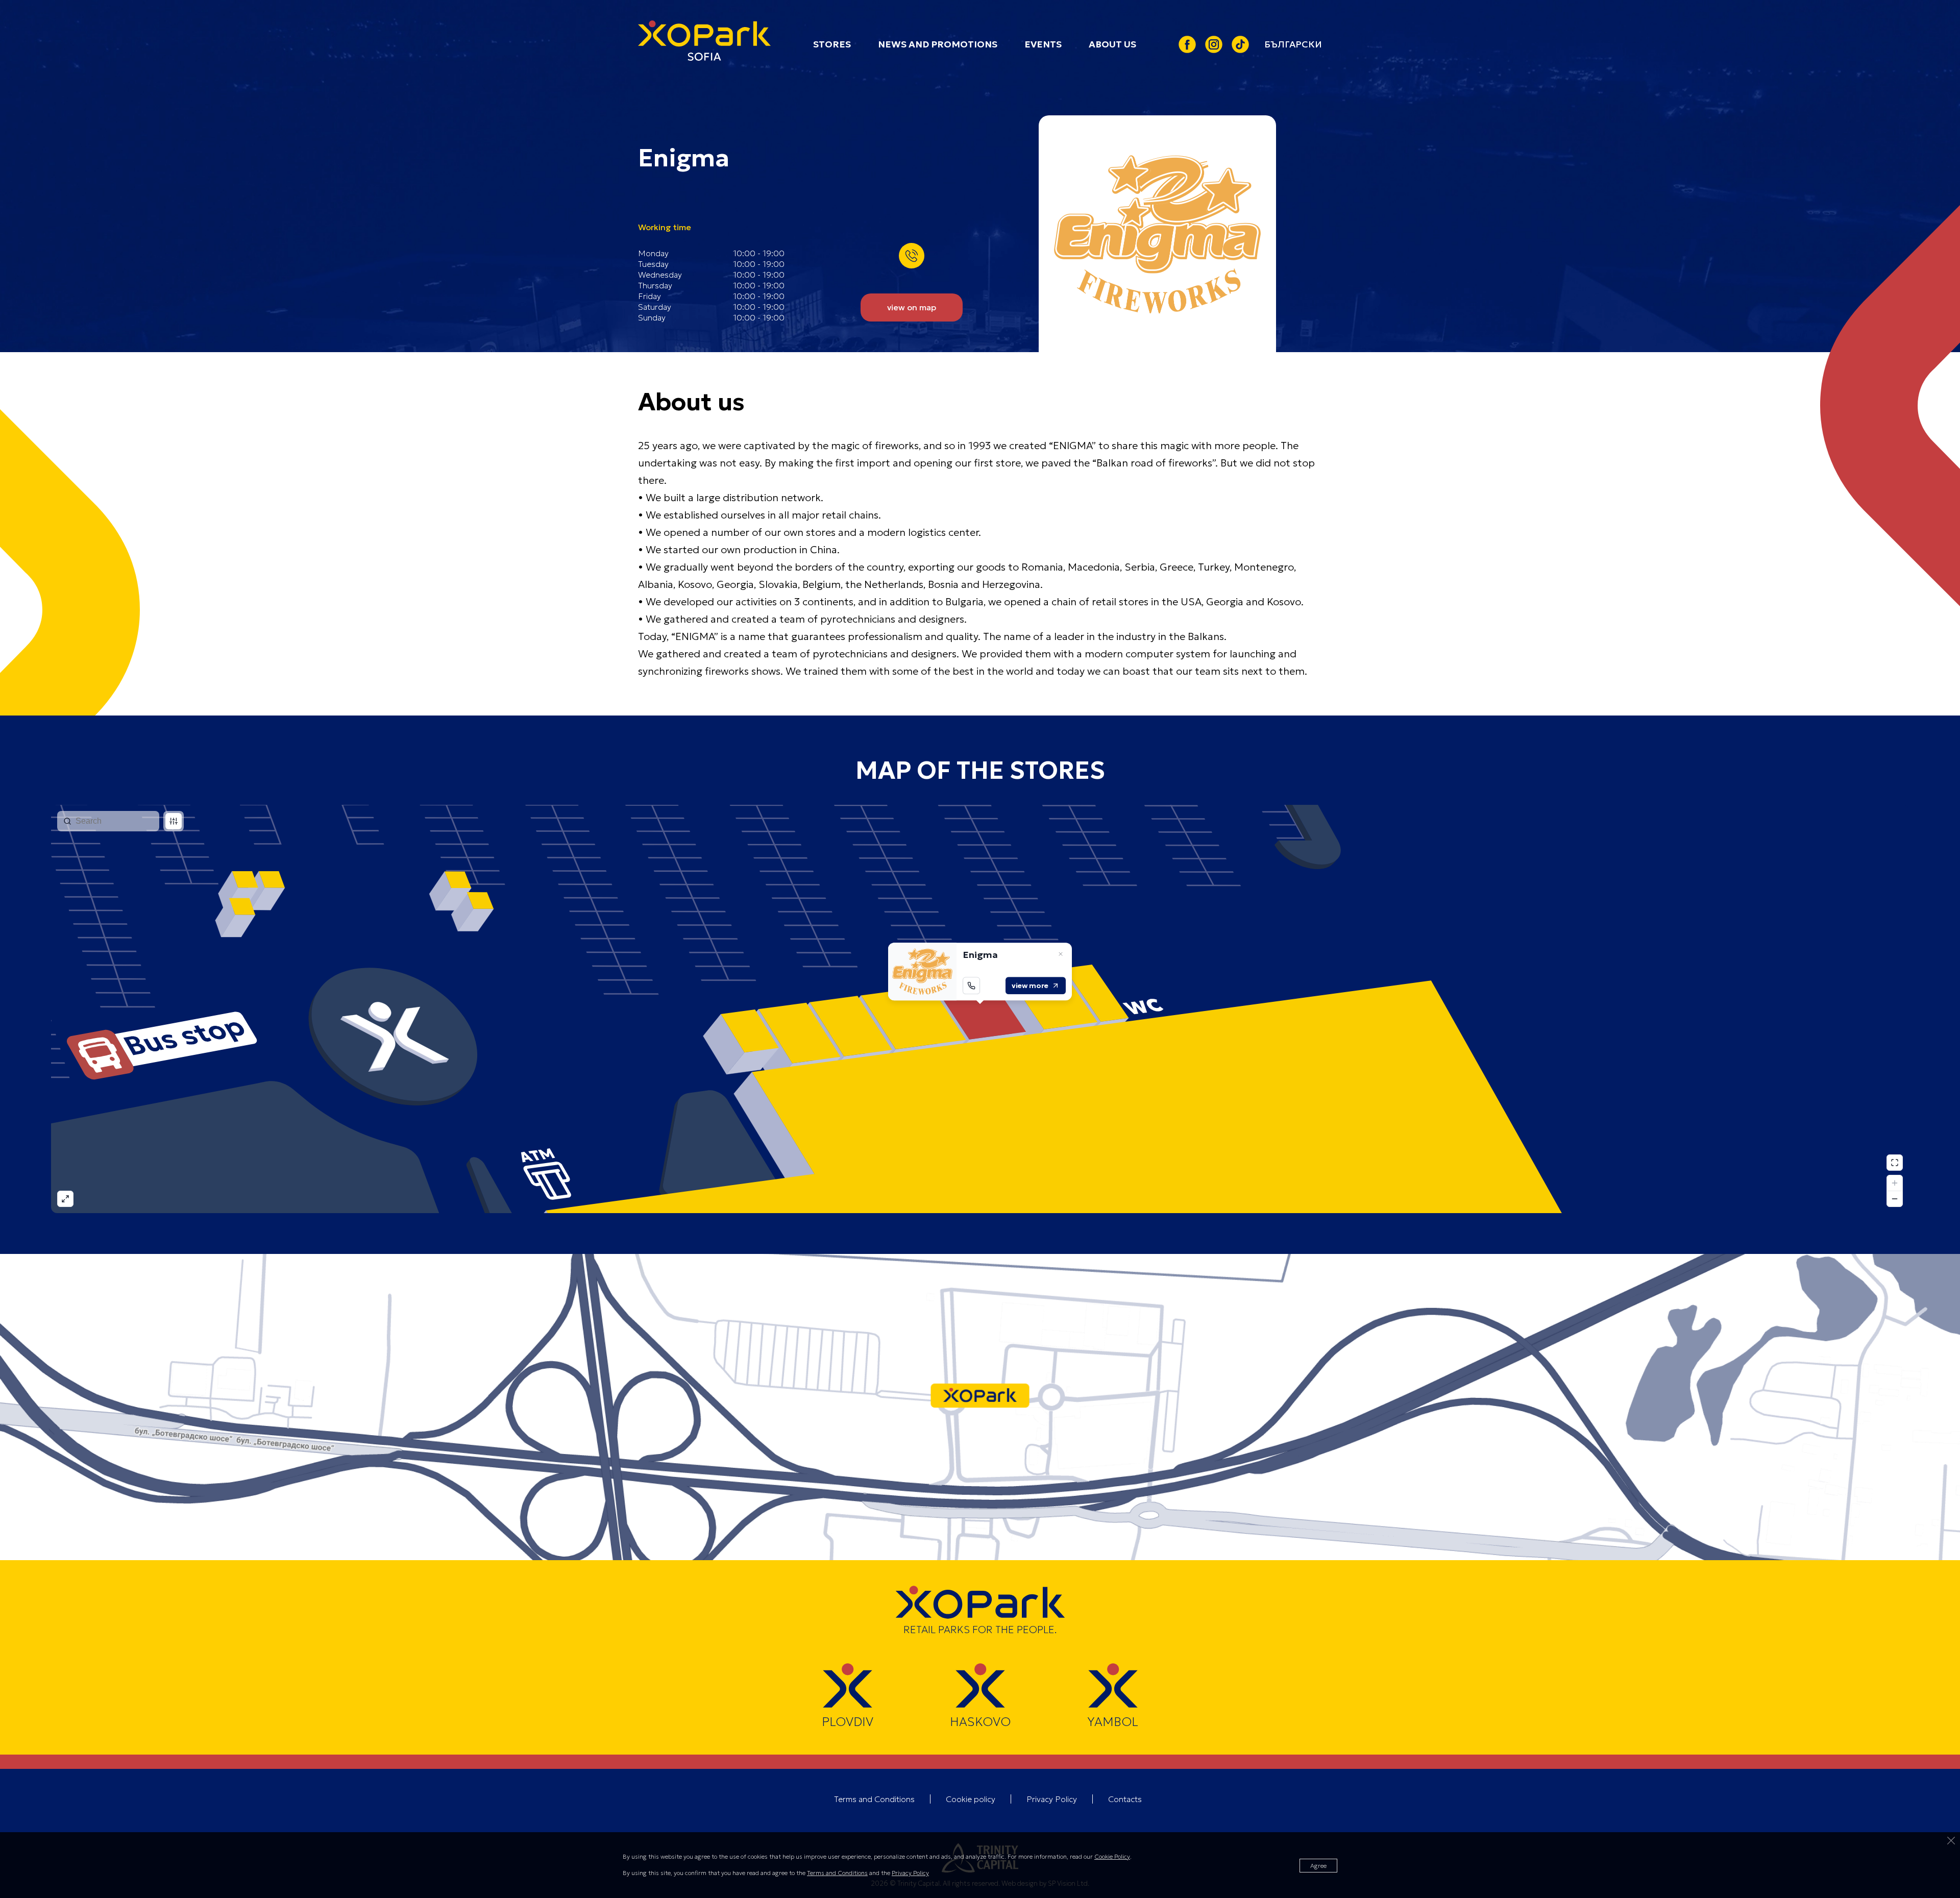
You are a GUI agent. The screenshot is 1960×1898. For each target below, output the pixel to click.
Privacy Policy (1052, 1799)
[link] (1293, 44)
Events (1043, 44)
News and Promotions (938, 44)
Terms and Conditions (874, 1799)
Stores (832, 44)
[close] (1951, 1841)
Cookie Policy (1112, 1856)
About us (1112, 44)
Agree (1318, 1866)
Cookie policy (971, 1799)
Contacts (1125, 1799)
